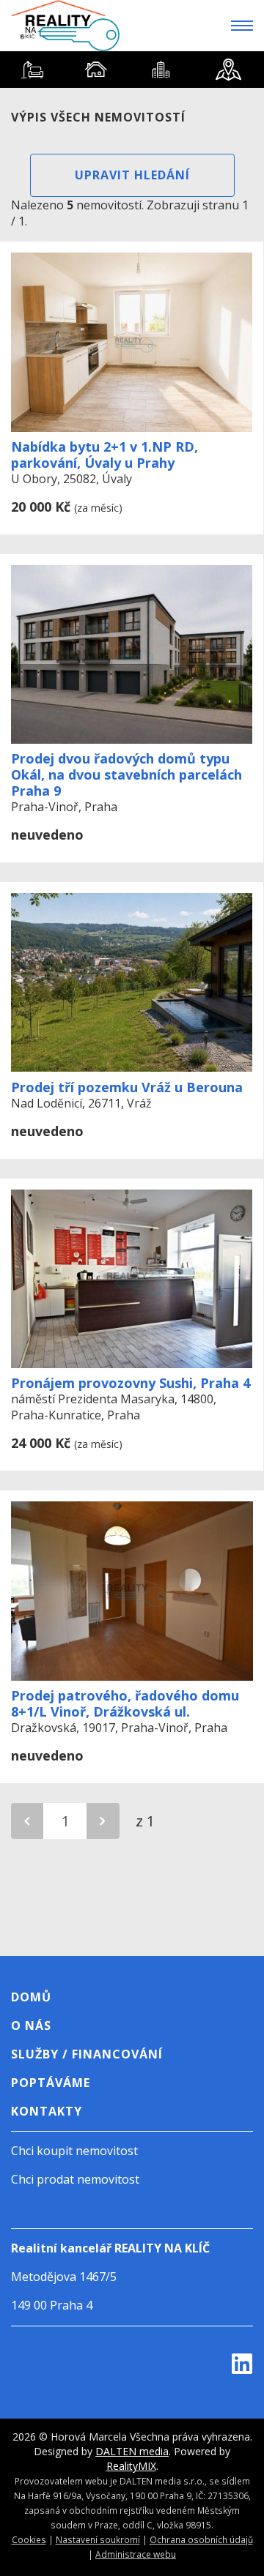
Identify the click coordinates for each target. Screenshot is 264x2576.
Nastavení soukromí (98, 2539)
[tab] (32, 70)
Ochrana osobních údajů (201, 2539)
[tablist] (132, 70)
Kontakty (47, 2111)
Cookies (29, 2539)
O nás (31, 2026)
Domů (31, 1997)
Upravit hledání (132, 175)
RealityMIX (131, 2466)
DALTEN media (132, 2451)
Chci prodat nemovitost (75, 2179)
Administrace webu (136, 2554)
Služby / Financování (87, 2054)
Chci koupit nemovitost (74, 2151)
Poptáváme (51, 2083)
